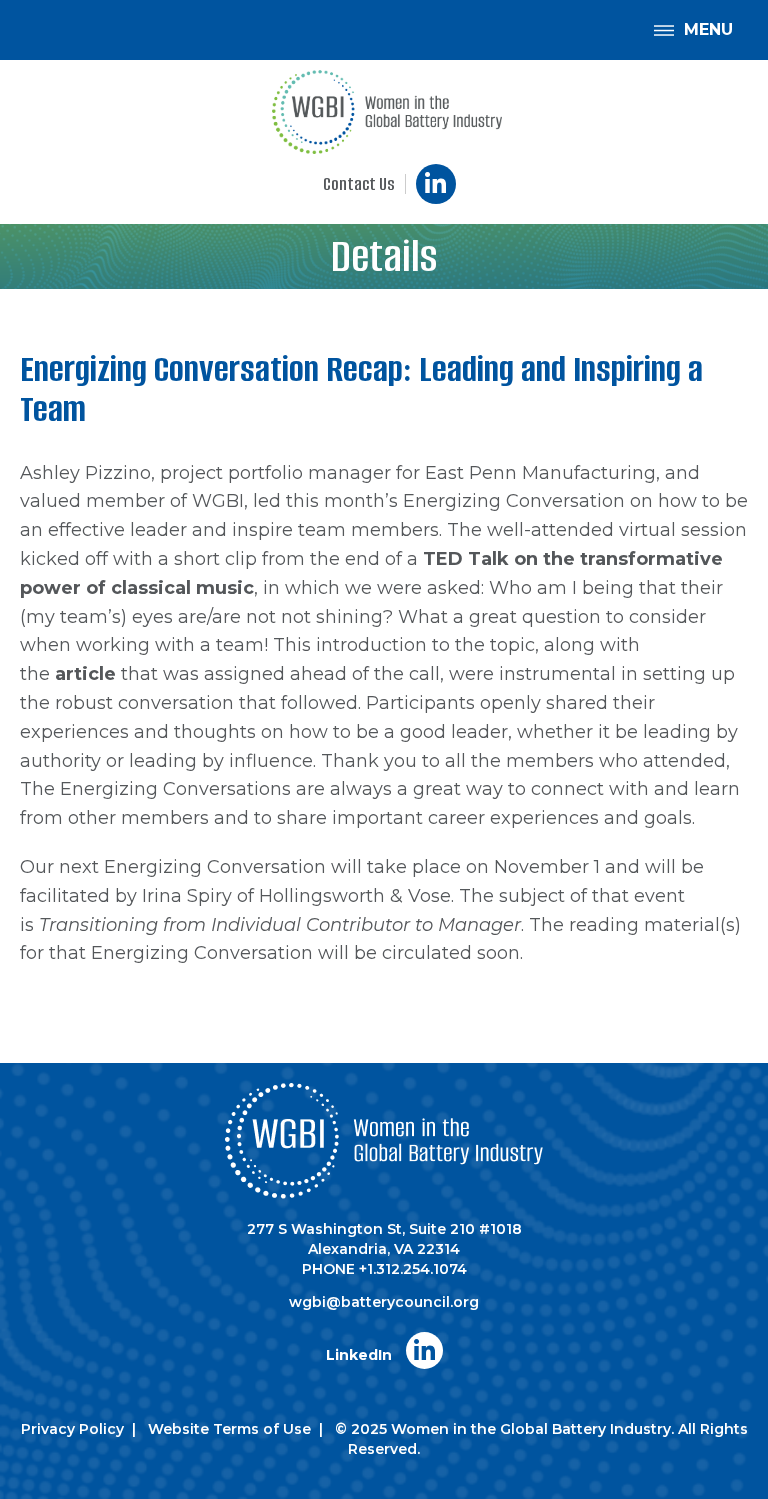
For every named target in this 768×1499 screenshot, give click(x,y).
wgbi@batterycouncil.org (384, 1302)
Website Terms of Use (229, 1429)
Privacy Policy (72, 1429)
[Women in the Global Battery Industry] (386, 112)
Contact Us (359, 184)
